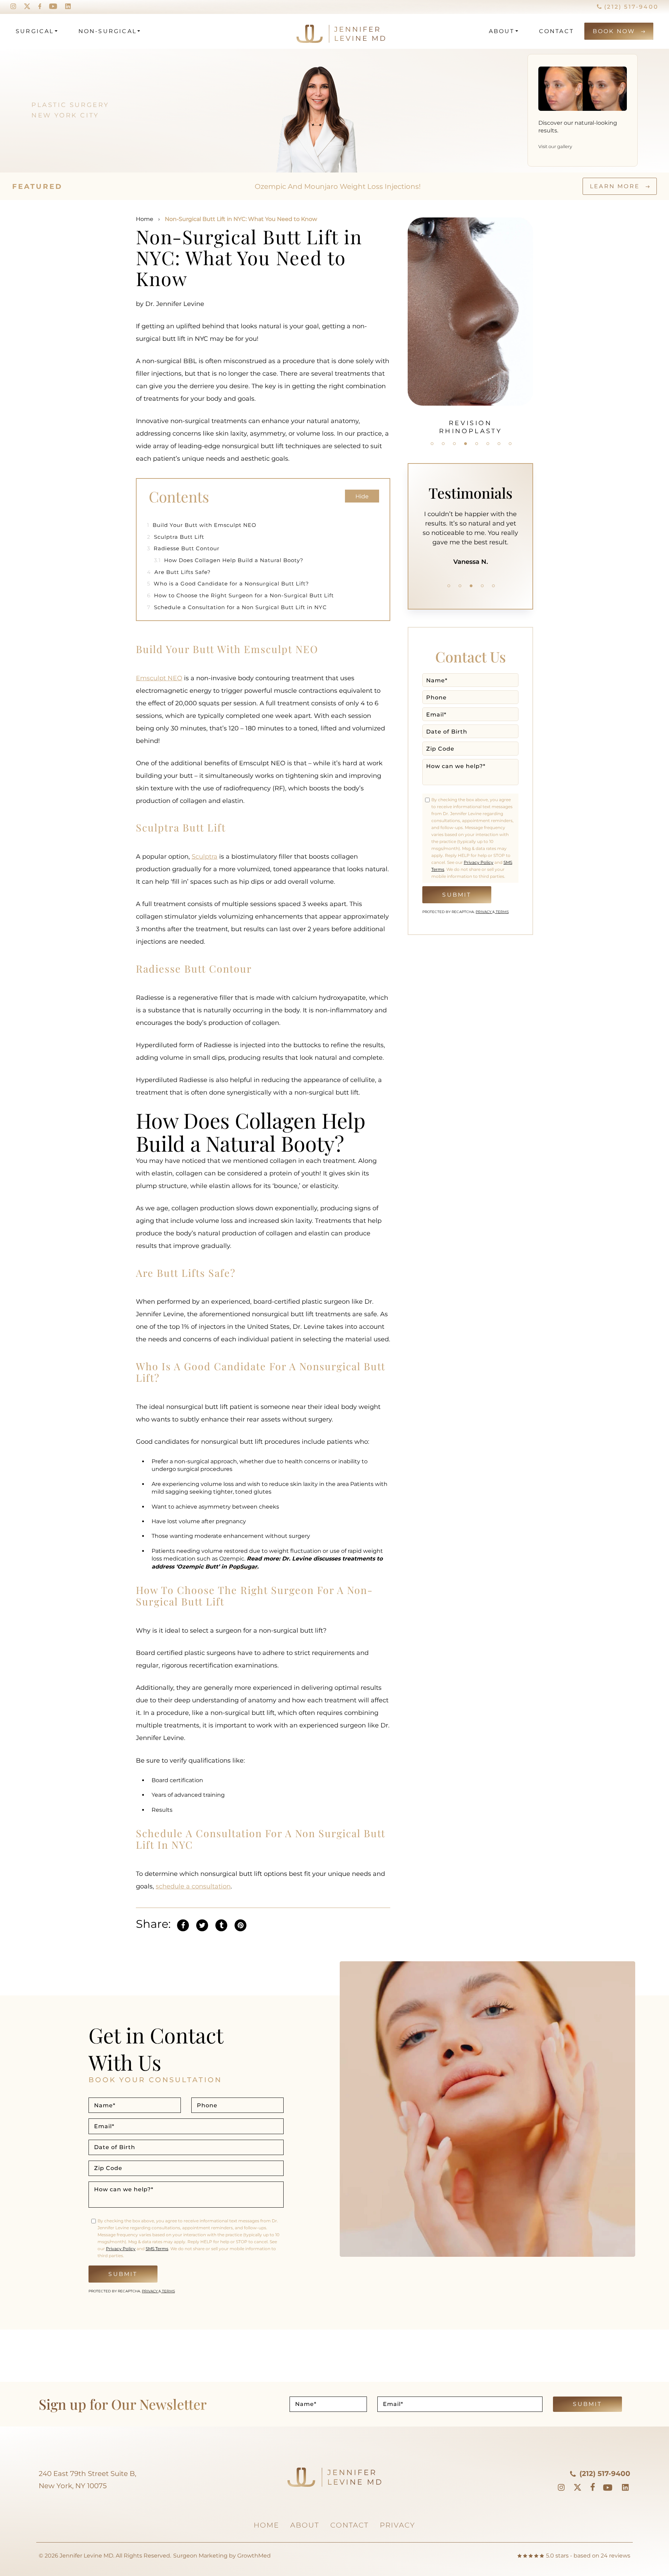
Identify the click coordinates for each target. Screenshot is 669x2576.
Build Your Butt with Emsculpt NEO (202, 525)
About (502, 31)
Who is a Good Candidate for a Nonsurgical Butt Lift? (229, 584)
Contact (556, 31)
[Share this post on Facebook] (183, 1925)
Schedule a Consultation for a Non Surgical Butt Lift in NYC (237, 607)
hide (362, 496)
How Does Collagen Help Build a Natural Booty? (229, 560)
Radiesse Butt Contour (183, 548)
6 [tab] (488, 444)
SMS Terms (157, 2249)
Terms (502, 912)
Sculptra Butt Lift (176, 537)
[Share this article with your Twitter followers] (202, 1925)
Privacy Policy (479, 862)
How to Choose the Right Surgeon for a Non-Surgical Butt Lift (240, 595)
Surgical (35, 31)
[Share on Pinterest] (240, 1925)
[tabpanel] (470, 322)
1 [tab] (432, 444)
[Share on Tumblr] (221, 1925)
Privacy (484, 912)
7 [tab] (499, 444)
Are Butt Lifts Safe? (179, 572)
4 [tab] (466, 444)
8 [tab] (510, 444)
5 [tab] (477, 444)
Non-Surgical (107, 31)
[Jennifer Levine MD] (314, 31)
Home (145, 219)
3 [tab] (454, 444)
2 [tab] (443, 444)
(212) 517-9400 (630, 7)
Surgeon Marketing (200, 2556)
